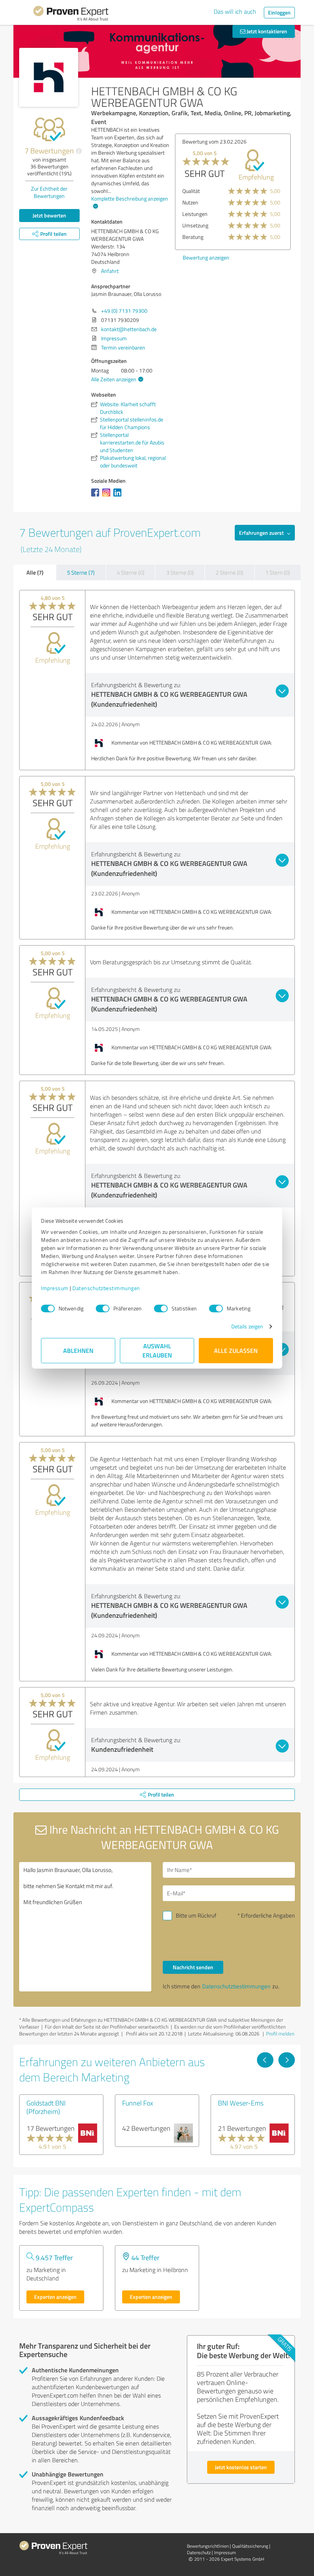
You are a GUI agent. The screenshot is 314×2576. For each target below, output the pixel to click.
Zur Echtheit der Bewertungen (49, 192)
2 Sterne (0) (229, 573)
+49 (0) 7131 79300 (124, 311)
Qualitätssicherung (250, 2546)
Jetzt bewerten (49, 215)
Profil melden (280, 2034)
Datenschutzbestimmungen (106, 1288)
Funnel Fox (138, 2103)
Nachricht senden (193, 1967)
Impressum (55, 1288)
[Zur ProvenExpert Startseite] (71, 15)
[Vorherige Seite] (265, 2060)
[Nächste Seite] (287, 2060)
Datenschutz (199, 2552)
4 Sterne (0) (131, 573)
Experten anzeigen (55, 2297)
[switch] (103, 1308)
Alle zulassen (236, 1350)
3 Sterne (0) (180, 573)
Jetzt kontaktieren (266, 31)
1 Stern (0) (278, 573)
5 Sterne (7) (81, 573)
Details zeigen (247, 1326)
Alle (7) (35, 572)
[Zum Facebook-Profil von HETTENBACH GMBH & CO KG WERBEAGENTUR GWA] (97, 496)
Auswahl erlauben (157, 1350)
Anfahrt (110, 271)
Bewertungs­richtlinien (208, 2546)
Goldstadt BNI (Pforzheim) (46, 2107)
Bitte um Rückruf (196, 1915)
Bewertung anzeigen (206, 257)
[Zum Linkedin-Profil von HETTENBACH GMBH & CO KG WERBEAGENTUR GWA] (119, 496)
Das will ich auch (235, 11)
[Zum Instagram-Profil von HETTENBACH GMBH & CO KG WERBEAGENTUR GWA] (108, 496)
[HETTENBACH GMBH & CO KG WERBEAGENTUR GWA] (49, 77)
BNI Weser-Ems (241, 2103)
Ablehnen (78, 1350)
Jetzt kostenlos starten (241, 2467)
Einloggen (279, 12)
